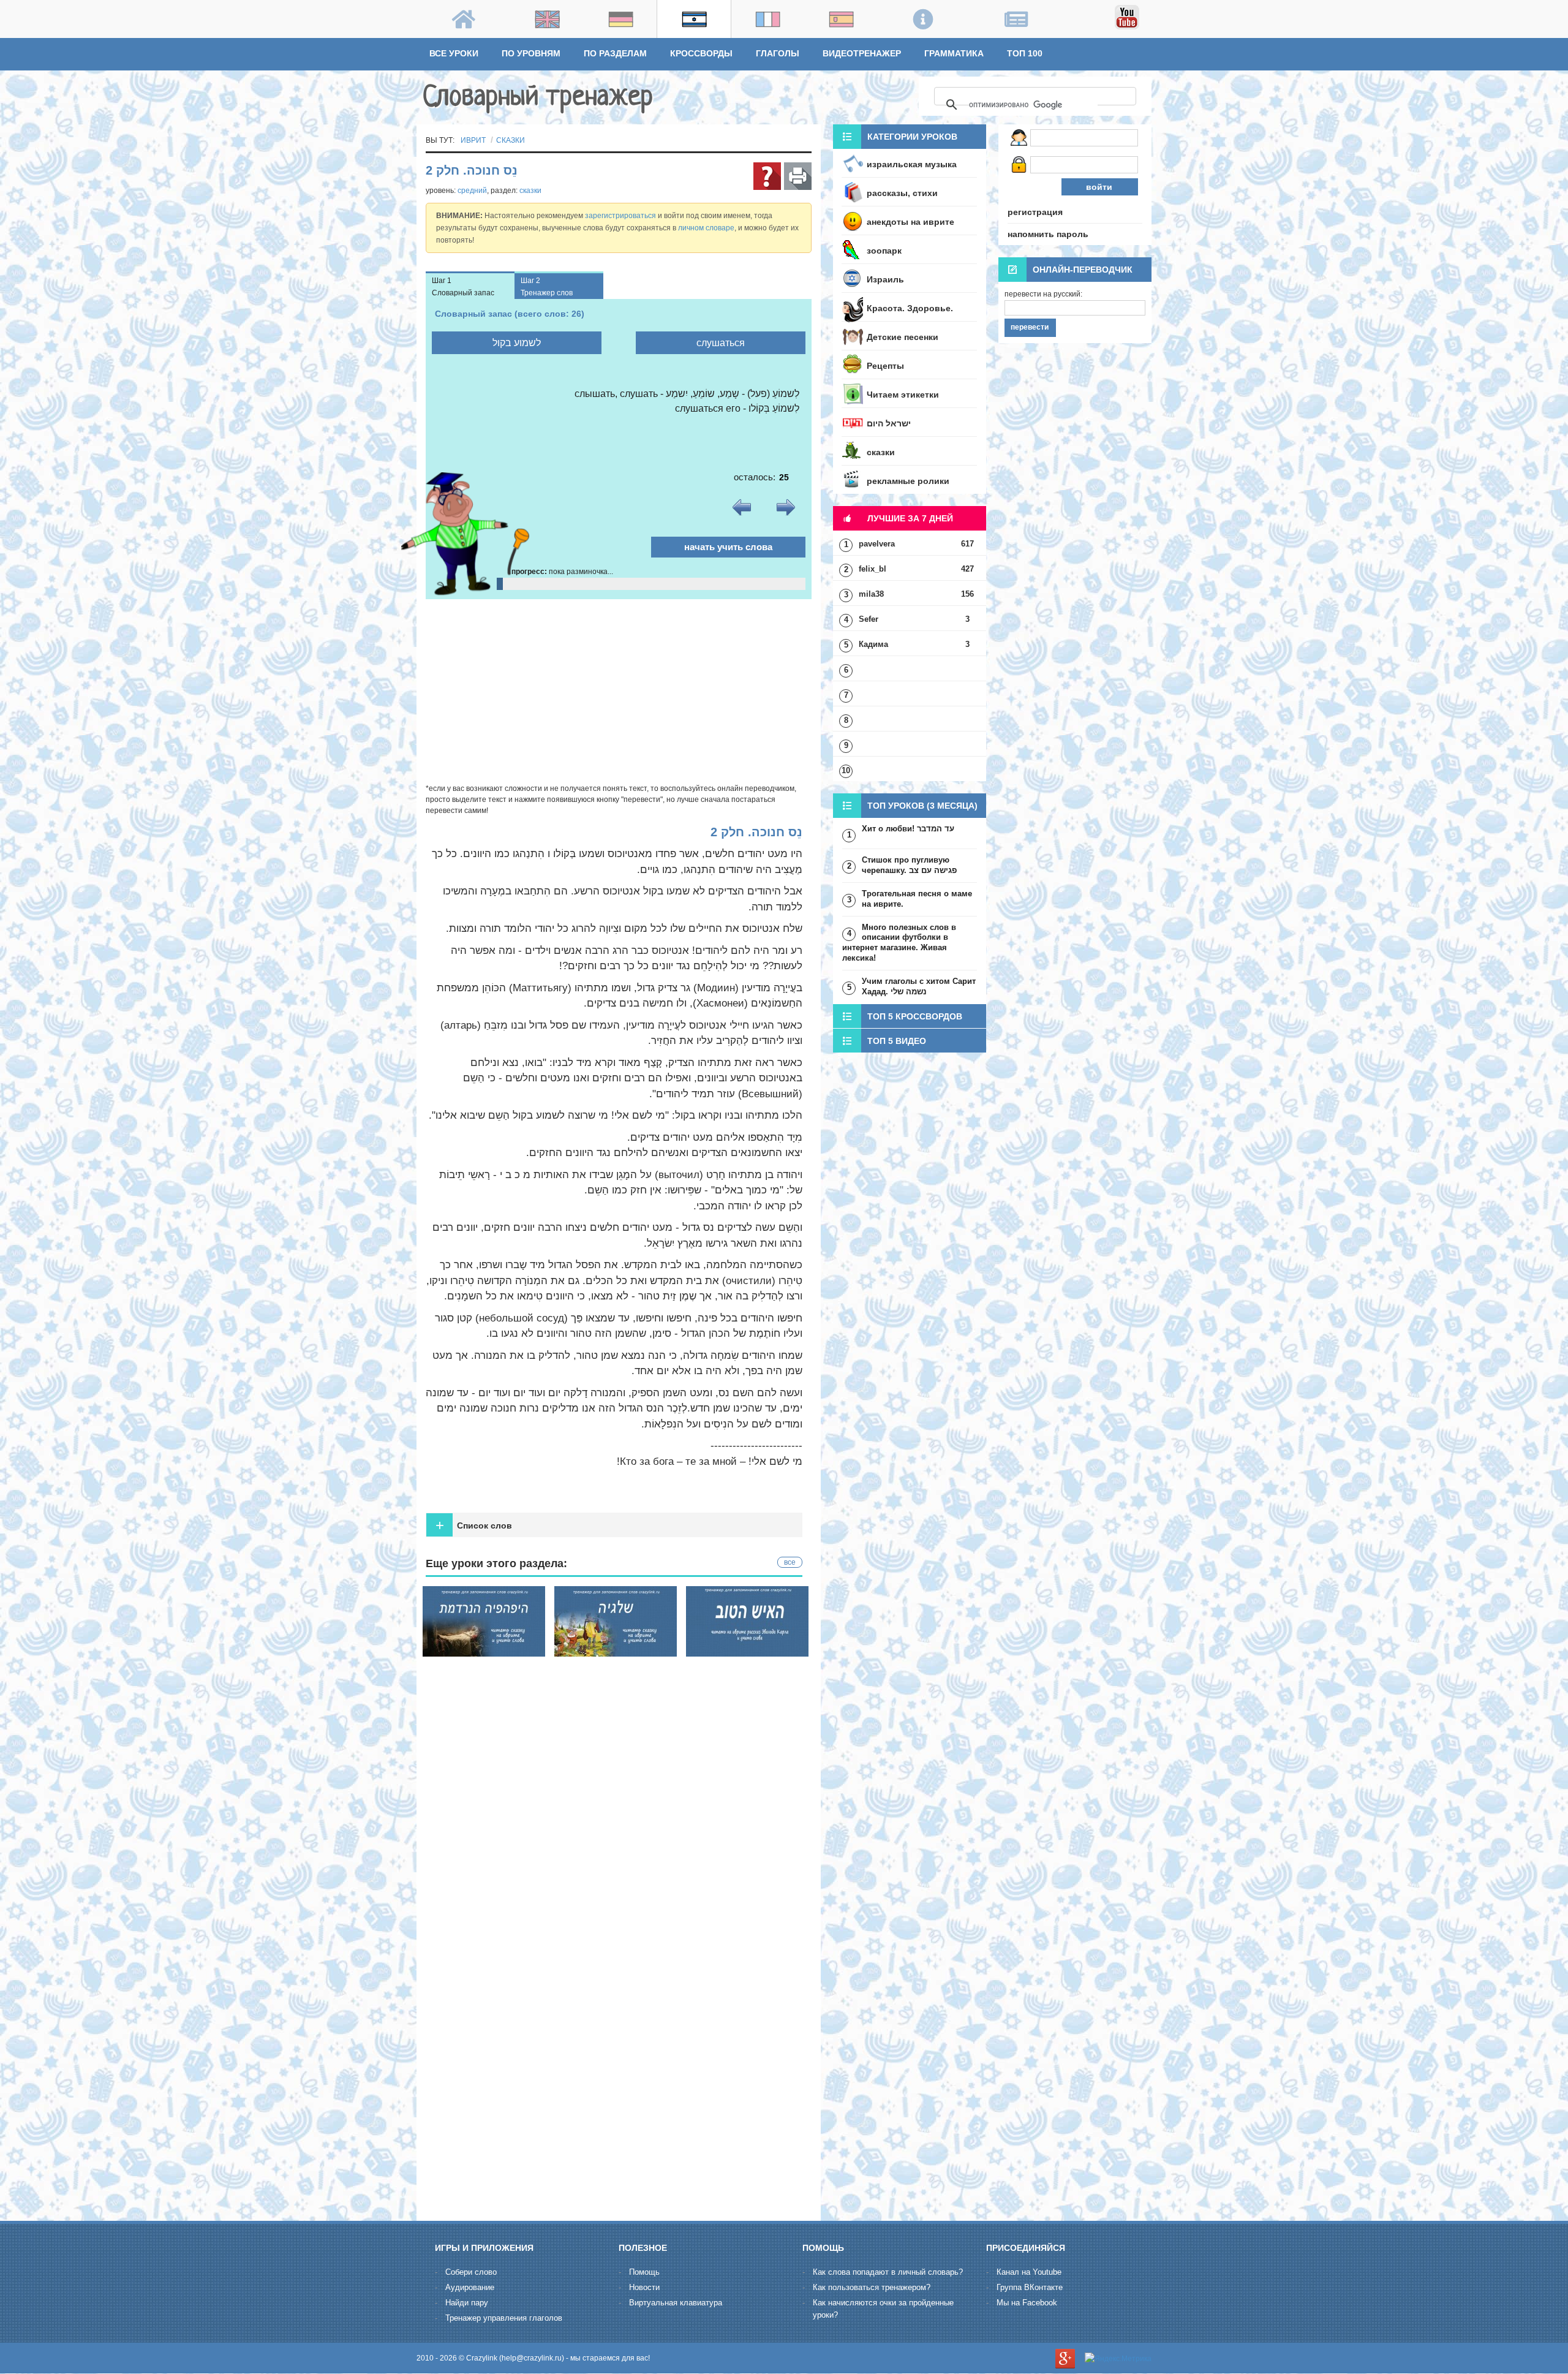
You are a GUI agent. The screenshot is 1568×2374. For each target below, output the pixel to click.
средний (472, 191)
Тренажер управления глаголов (504, 2318)
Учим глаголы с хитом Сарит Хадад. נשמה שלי (919, 986)
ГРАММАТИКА (954, 53)
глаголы (778, 53)
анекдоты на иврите (910, 222)
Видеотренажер (862, 53)
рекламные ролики (908, 481)
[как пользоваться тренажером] (767, 176)
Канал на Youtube (1029, 2272)
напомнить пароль (1048, 234)
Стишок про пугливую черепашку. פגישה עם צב (909, 865)
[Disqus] (619, 2055)
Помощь (644, 2272)
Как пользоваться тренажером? (872, 2287)
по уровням (531, 53)
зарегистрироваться (620, 216)
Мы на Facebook (1027, 2303)
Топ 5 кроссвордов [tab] (915, 1016)
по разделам (615, 53)
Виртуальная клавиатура (676, 2303)
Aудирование (470, 2287)
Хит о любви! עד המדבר (908, 829)
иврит (473, 140)
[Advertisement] (619, 691)
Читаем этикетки (903, 395)
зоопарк (884, 251)
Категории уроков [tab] (912, 137)
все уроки (454, 53)
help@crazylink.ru (532, 2358)
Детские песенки (903, 337)
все (790, 1562)
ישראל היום (889, 423)
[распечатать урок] (798, 176)
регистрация (1035, 212)
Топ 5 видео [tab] (897, 1041)
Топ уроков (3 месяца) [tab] (922, 806)
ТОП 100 (1025, 53)
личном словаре (706, 228)
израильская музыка (912, 164)
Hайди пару (467, 2303)
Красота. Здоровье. (910, 308)
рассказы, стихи (902, 193)
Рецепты (885, 366)
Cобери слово (471, 2272)
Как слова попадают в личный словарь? (888, 2272)
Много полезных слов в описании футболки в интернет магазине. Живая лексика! (899, 943)
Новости (644, 2287)
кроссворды (701, 53)
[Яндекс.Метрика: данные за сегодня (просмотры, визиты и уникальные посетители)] (1118, 2359)
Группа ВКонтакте (1030, 2287)
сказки (511, 140)
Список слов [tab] (474, 1525)
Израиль (885, 279)
